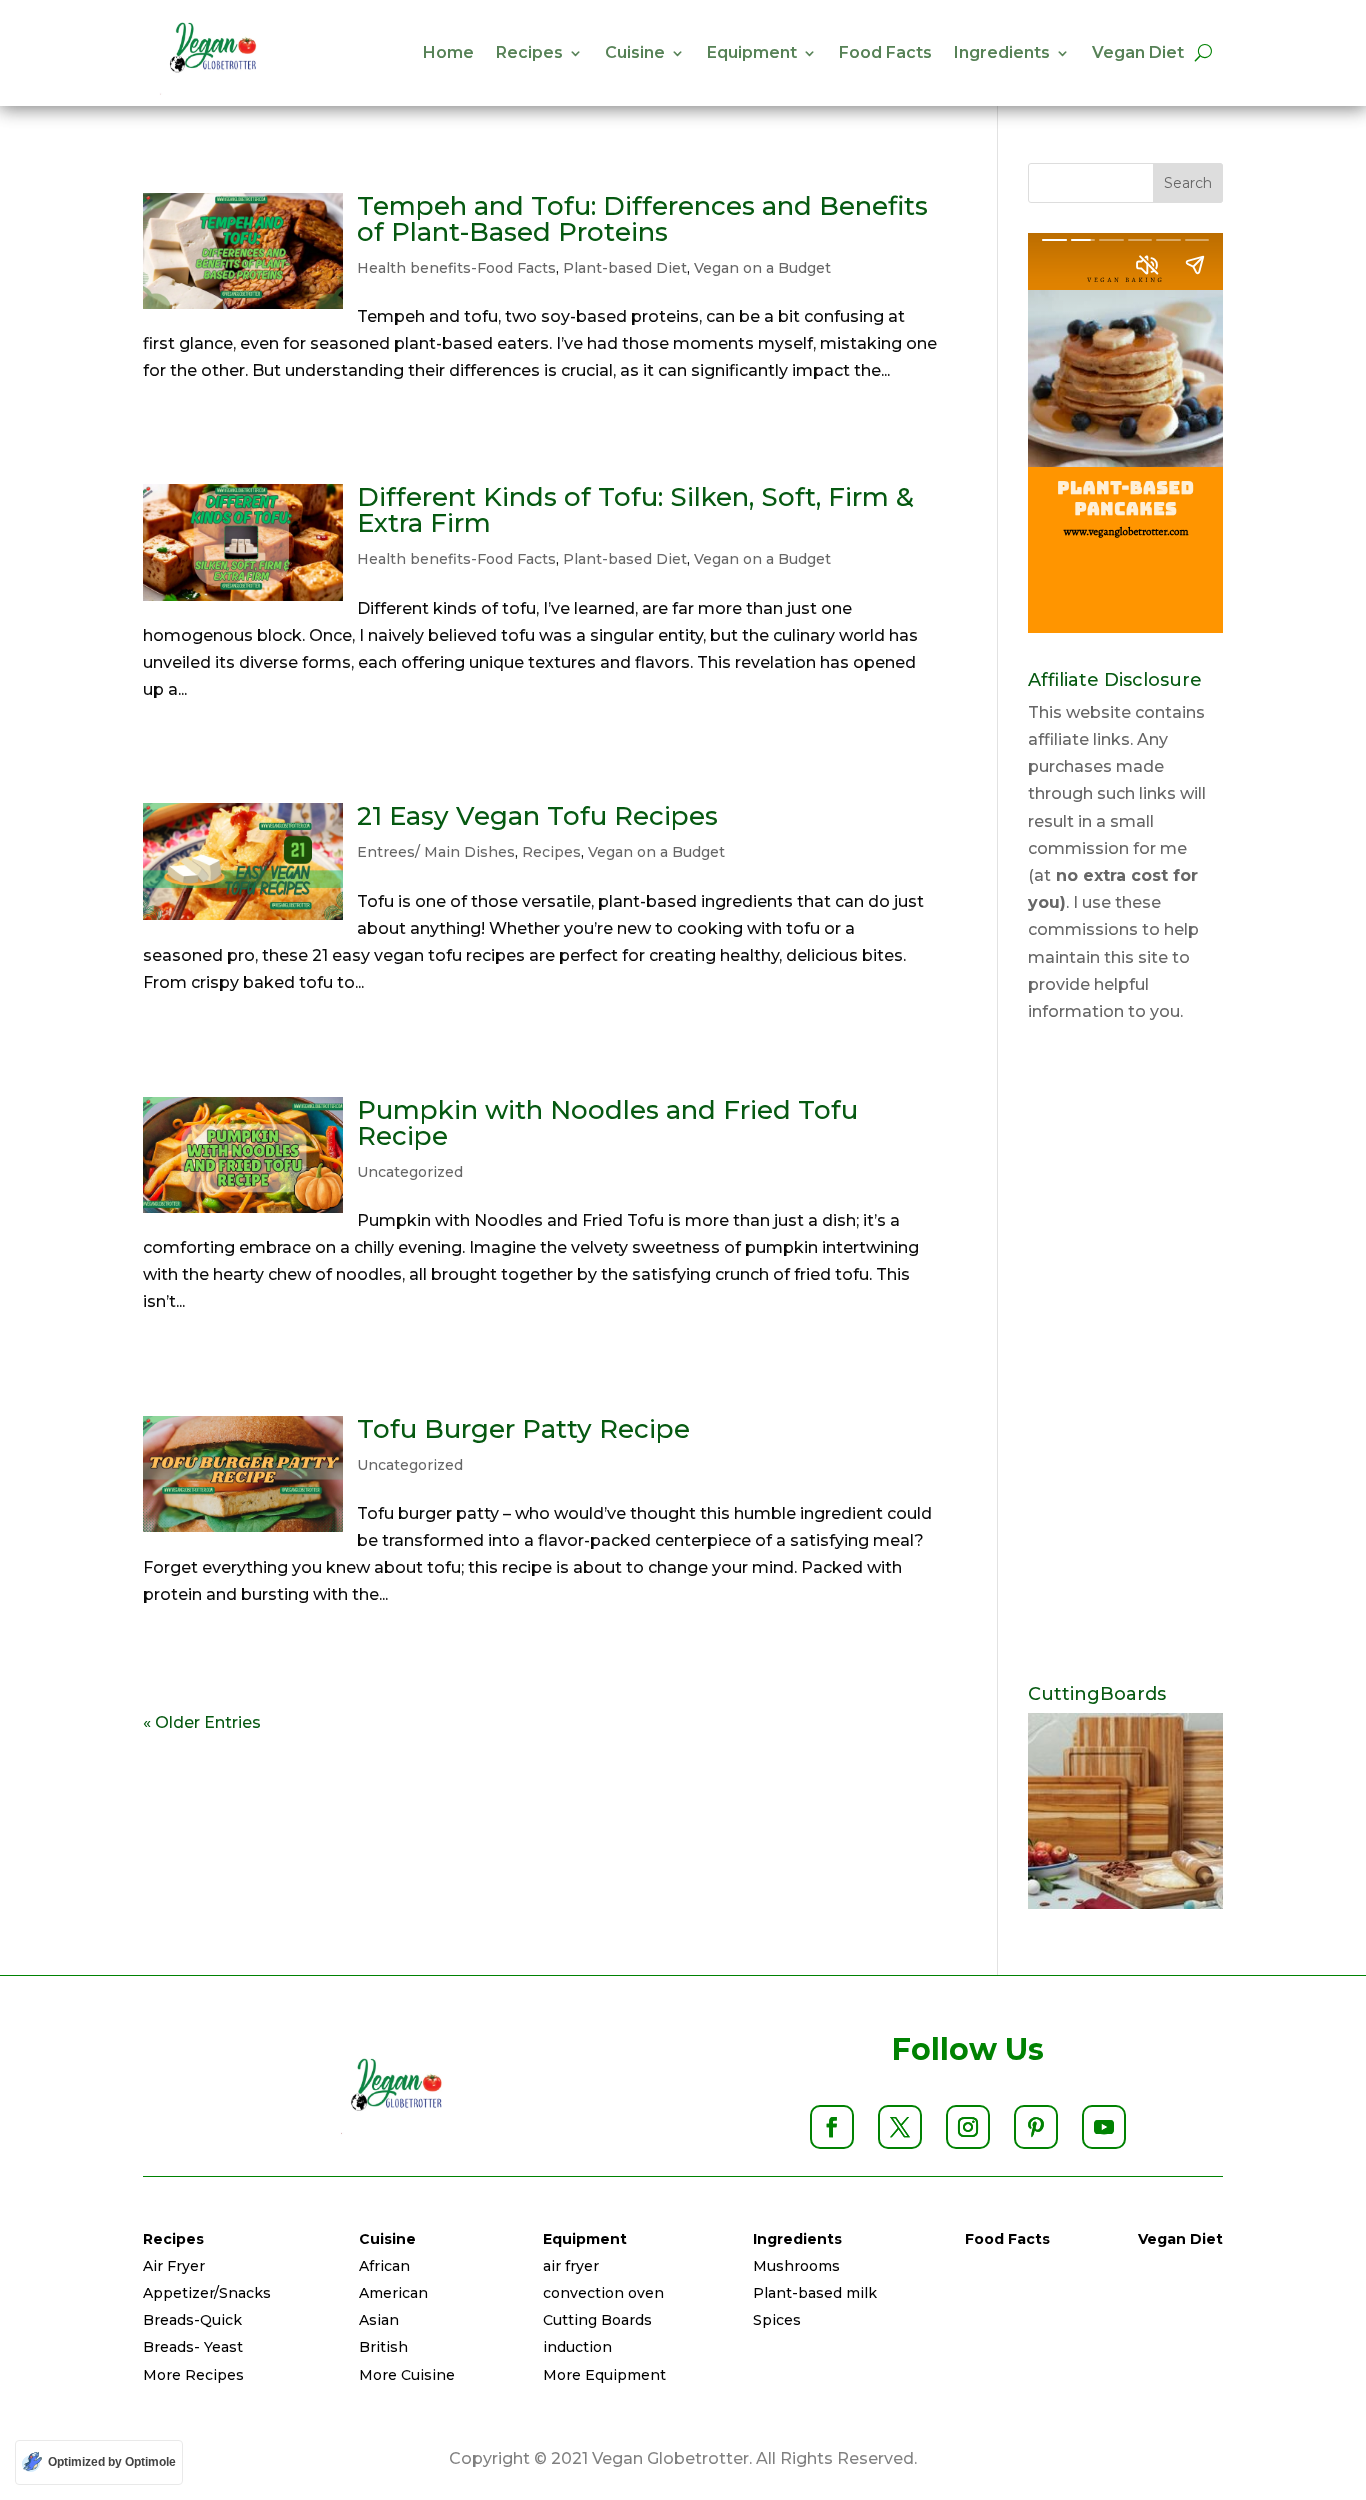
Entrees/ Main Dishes (436, 852)
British (383, 2347)
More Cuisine (407, 2375)
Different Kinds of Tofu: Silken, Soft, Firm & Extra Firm (635, 510)
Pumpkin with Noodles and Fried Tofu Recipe (607, 1123)
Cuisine (635, 52)
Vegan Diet (1138, 52)
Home (448, 52)
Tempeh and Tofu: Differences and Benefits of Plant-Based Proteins (642, 219)
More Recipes (193, 2375)
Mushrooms (796, 2266)
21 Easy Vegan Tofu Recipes (537, 816)
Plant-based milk (815, 2293)
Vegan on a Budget (762, 268)
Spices (777, 2320)
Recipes (529, 52)
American (393, 2293)
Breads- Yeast (193, 2347)
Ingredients (1002, 52)
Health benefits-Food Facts (456, 268)
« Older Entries (202, 1722)
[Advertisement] (1125, 1355)
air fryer (571, 2266)
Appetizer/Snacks (207, 2293)
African (384, 2266)
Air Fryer (174, 2266)
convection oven (603, 2293)
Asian (379, 2320)
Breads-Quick (192, 2320)
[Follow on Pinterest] (1036, 2127)
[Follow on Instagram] (968, 2127)
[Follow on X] (900, 2127)
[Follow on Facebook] (832, 2127)
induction (577, 2347)
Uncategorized (410, 1172)
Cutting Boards (597, 2320)
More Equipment (604, 2375)
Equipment (752, 52)
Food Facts (885, 52)
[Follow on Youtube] (1104, 2127)
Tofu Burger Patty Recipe (523, 1429)
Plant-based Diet (625, 268)
